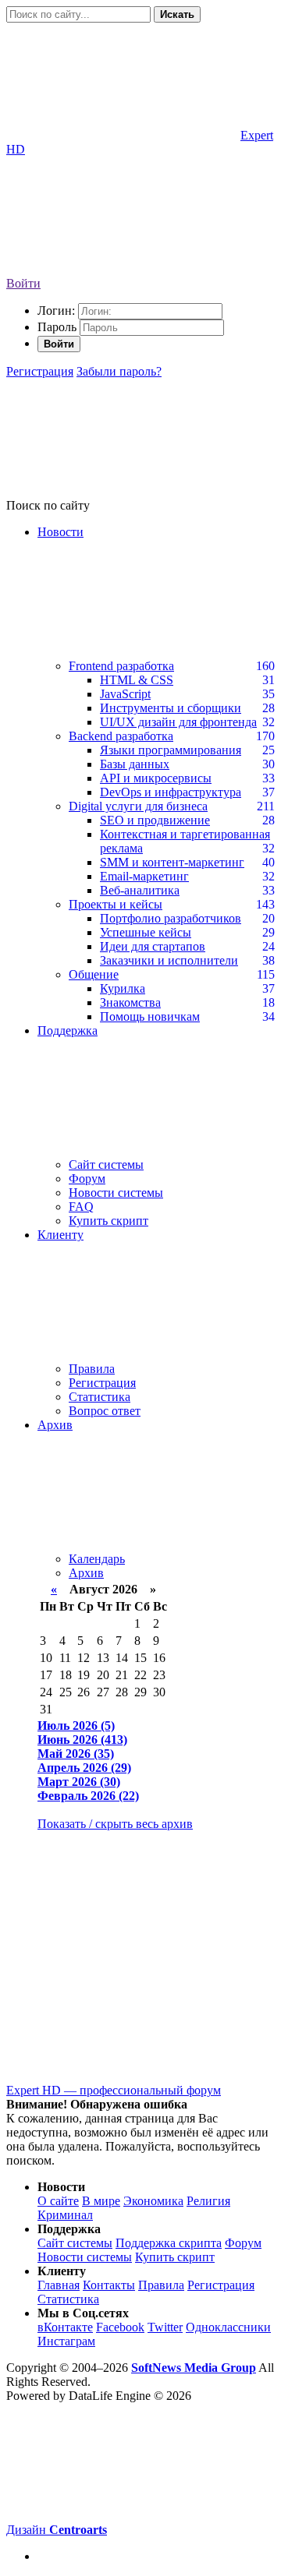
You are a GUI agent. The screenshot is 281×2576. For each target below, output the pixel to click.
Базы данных (135, 764)
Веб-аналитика (140, 890)
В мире (101, 2201)
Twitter (165, 2327)
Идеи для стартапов (153, 946)
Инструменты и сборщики (171, 708)
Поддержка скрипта (169, 2243)
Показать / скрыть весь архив (115, 1824)
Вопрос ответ (105, 1411)
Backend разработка (121, 736)
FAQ (81, 1207)
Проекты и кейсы (116, 904)
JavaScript (125, 694)
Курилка (123, 988)
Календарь (97, 1559)
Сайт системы (106, 1164)
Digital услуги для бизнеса (138, 806)
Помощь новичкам (150, 1016)
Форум (87, 1179)
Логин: (56, 311)
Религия (208, 2201)
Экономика (153, 2201)
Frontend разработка (121, 666)
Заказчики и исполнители (169, 960)
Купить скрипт (108, 1221)
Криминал (65, 2215)
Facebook (120, 2327)
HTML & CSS (137, 680)
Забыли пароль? (119, 371)
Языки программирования (171, 750)
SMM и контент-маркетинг (172, 862)
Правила (92, 1369)
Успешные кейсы (146, 932)
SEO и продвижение (155, 820)
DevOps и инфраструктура (171, 792)
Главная (59, 2285)
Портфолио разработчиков (171, 918)
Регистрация (40, 371)
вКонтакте (65, 2327)
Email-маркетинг (144, 876)
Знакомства (130, 1002)
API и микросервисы (156, 778)
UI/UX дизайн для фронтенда (178, 722)
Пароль (57, 327)
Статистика (100, 1397)
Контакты (109, 2285)
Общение (94, 974)
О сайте (58, 2201)
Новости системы (116, 1193)
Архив (86, 1573)
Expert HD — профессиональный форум (114, 2090)
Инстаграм (66, 2341)
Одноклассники (228, 2327)
